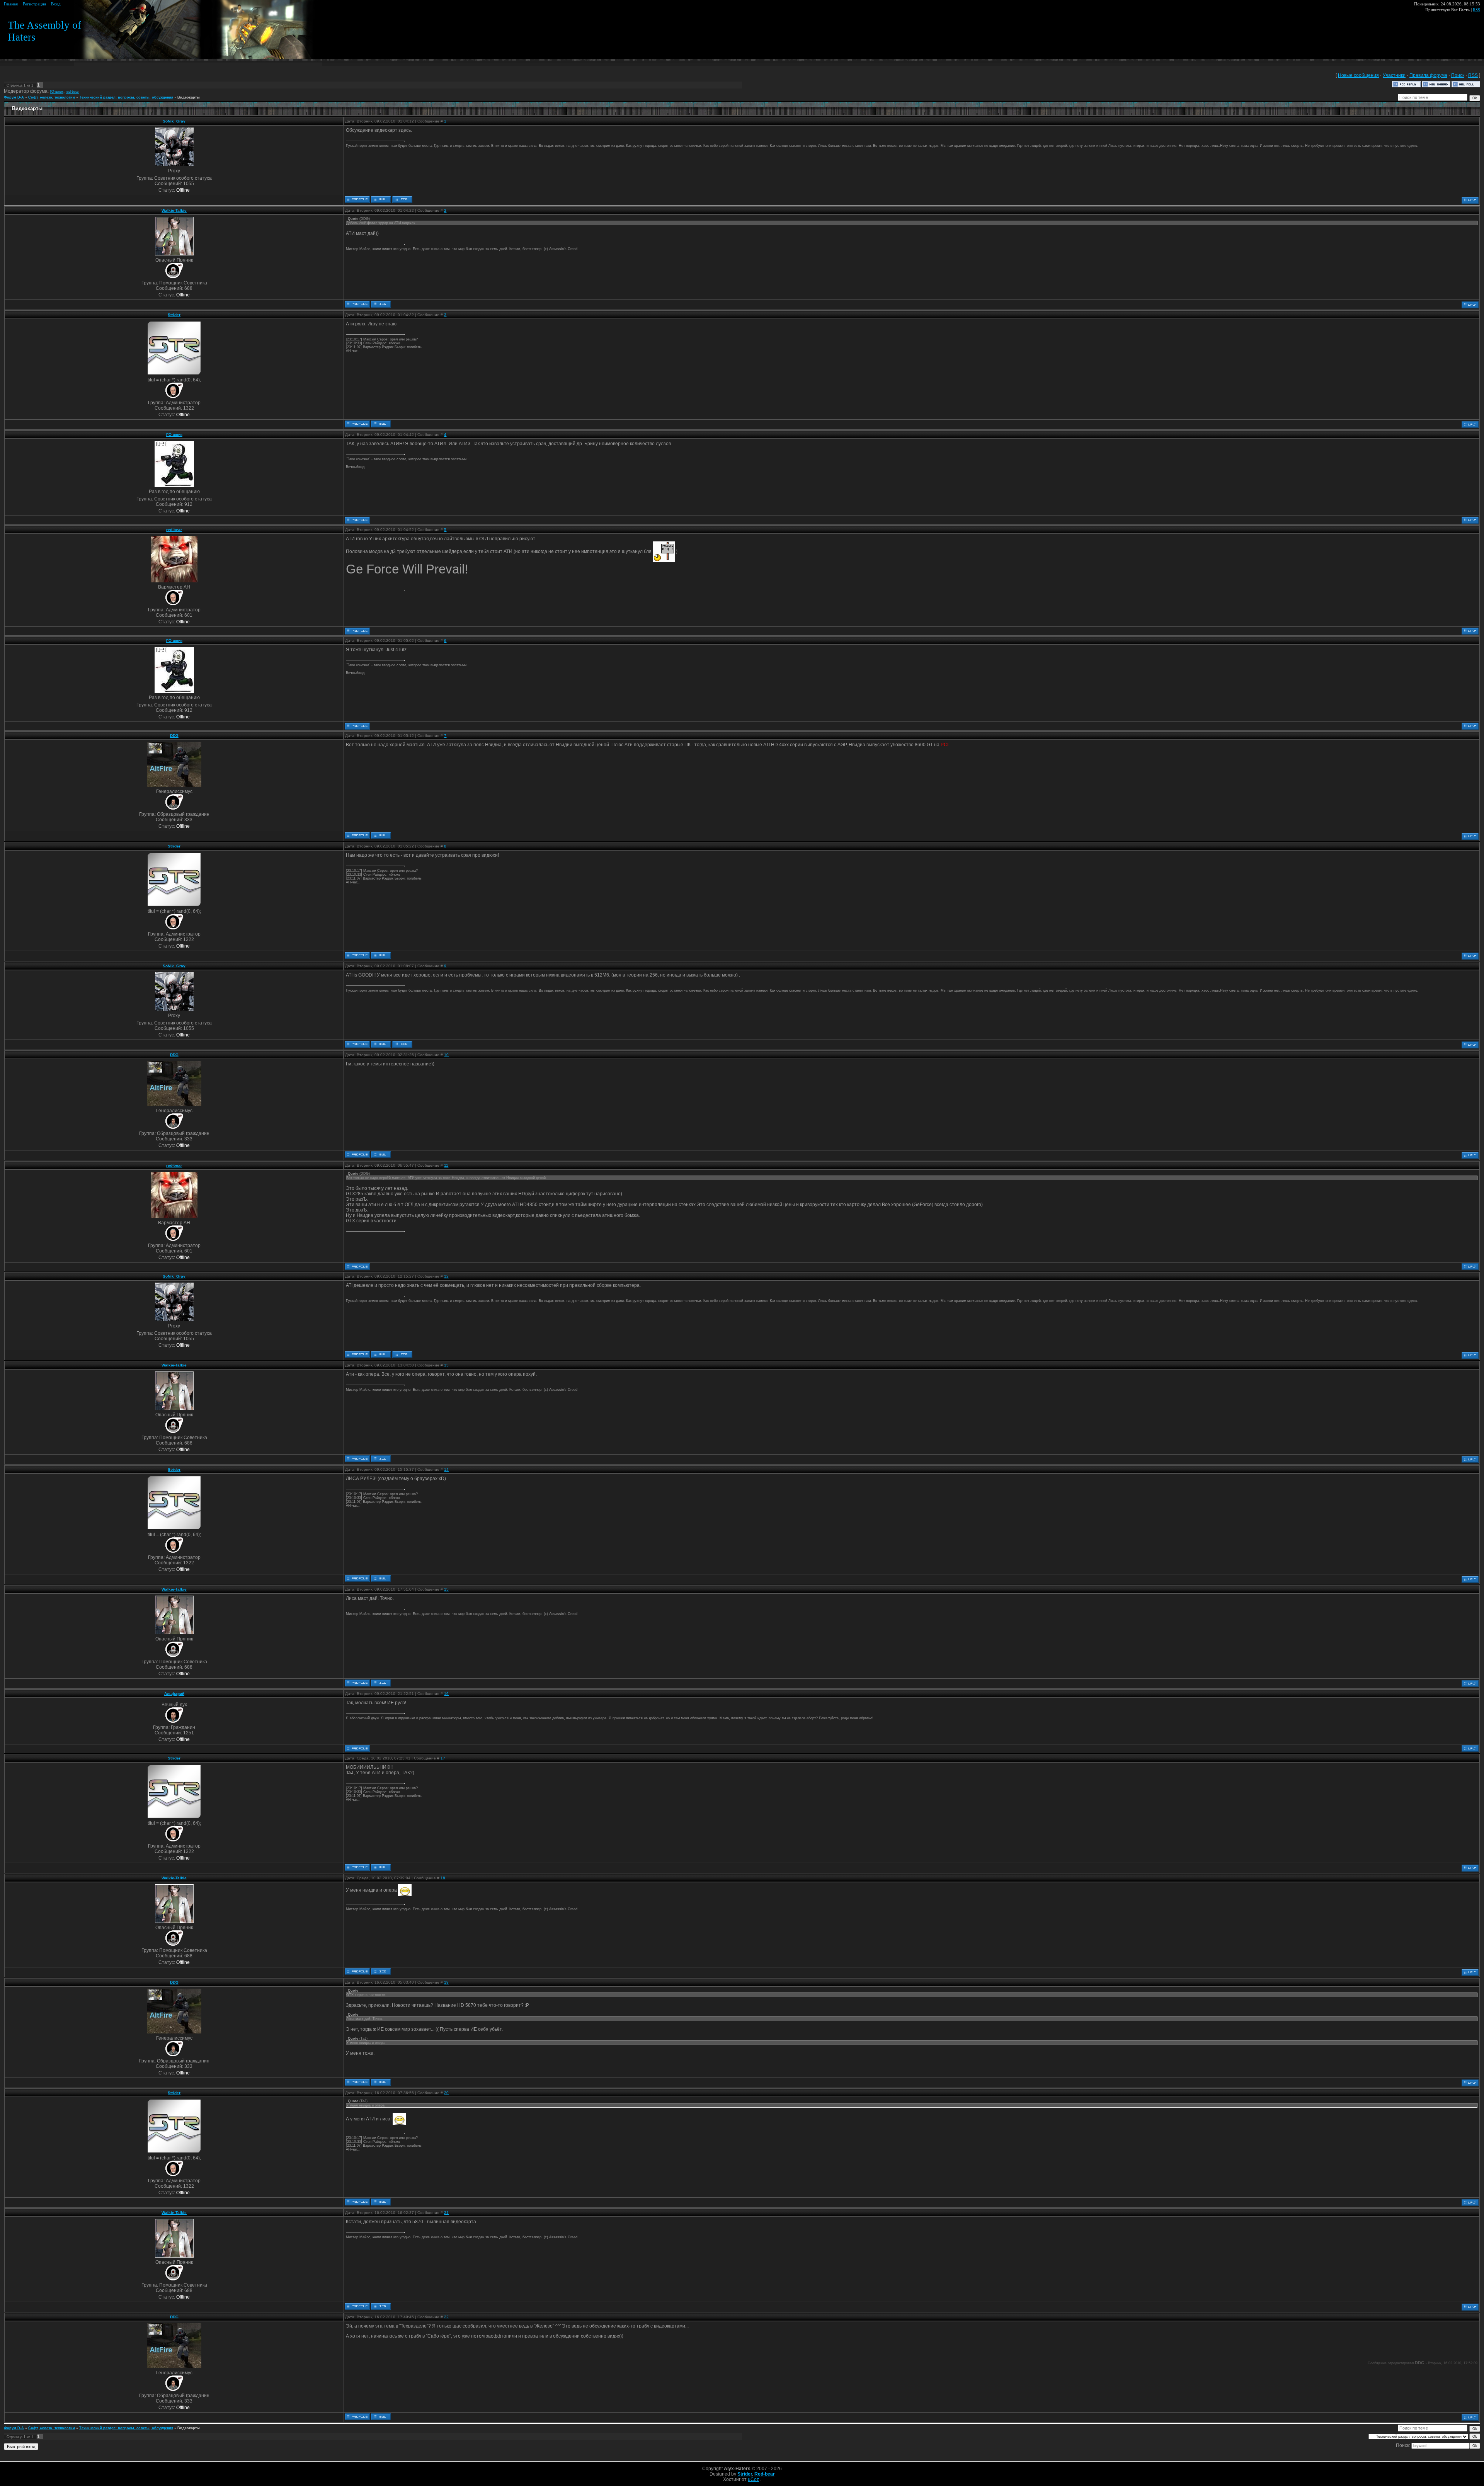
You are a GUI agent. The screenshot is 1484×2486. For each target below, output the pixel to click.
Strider (174, 315)
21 (446, 2213)
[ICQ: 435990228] (381, 304)
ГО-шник (57, 92)
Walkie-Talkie (174, 210)
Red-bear (765, 2474)
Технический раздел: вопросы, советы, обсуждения (126, 97)
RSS (1476, 10)
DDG (174, 736)
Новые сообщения (1358, 75)
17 (443, 1758)
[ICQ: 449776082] (402, 199)
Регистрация (34, 4)
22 (446, 2317)
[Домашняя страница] (381, 199)
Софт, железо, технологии (52, 97)
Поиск (1458, 75)
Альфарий (174, 1694)
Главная (11, 4)
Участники (1394, 75)
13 (446, 1365)
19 (446, 1982)
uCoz (753, 2479)
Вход (56, 4)
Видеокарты (189, 97)
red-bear (72, 92)
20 (446, 2093)
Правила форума (1428, 75)
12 (446, 1276)
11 (446, 1165)
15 (446, 1589)
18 (443, 1878)
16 (446, 1694)
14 (446, 1469)
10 (446, 1055)
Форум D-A (14, 97)
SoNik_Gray (174, 121)
